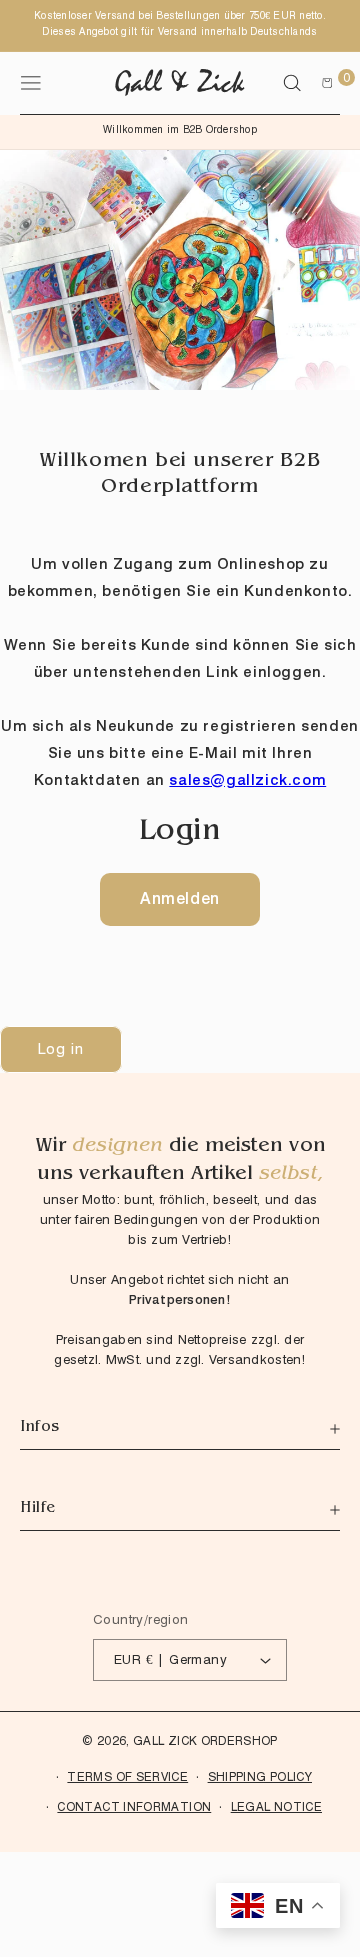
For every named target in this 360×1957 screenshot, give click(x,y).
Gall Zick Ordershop (205, 1740)
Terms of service (127, 1776)
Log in (61, 1049)
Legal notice (276, 1806)
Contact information (134, 1806)
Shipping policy (260, 1776)
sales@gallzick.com (247, 780)
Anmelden (180, 898)
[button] (292, 83)
